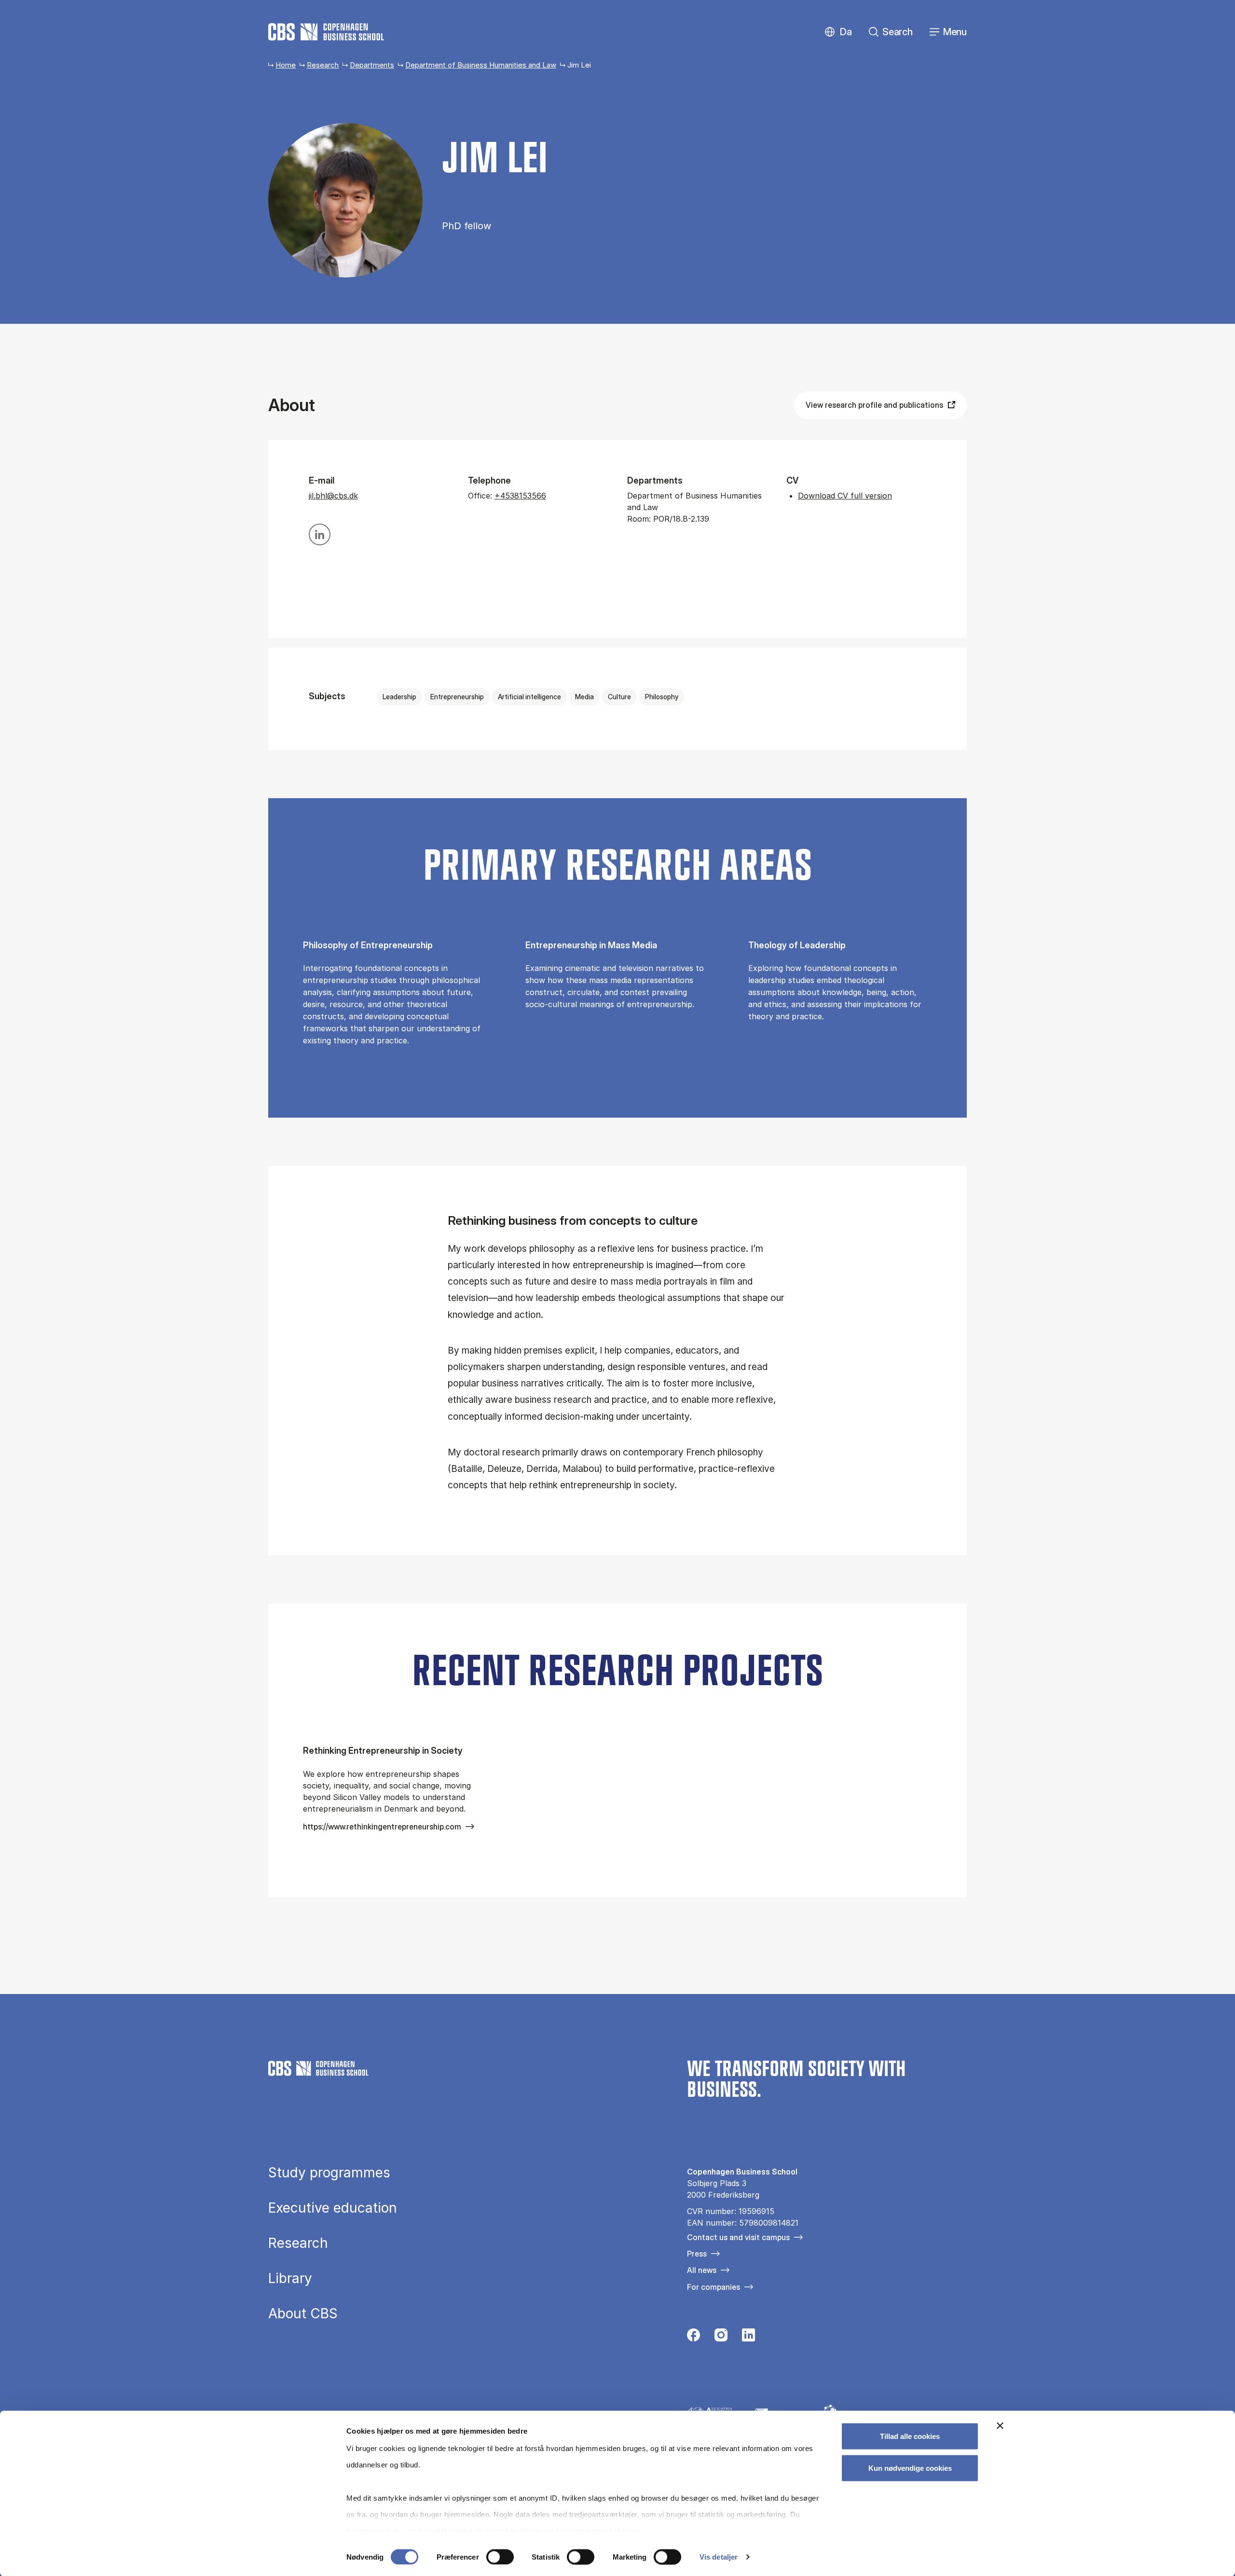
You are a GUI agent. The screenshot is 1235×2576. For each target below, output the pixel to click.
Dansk (838, 32)
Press (697, 2254)
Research (323, 65)
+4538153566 (520, 496)
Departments (372, 65)
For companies (714, 2287)
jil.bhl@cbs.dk (333, 496)
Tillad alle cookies (910, 2436)
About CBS (303, 2313)
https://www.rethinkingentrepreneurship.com (382, 1827)
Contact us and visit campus (738, 2237)
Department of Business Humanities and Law (481, 65)
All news (702, 2270)
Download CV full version (845, 496)
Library (290, 2278)
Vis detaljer (719, 2557)
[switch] (500, 2557)
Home (286, 65)
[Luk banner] (1000, 2426)
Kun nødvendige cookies (910, 2468)
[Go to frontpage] (326, 32)
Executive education (333, 2208)
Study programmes (329, 2173)
